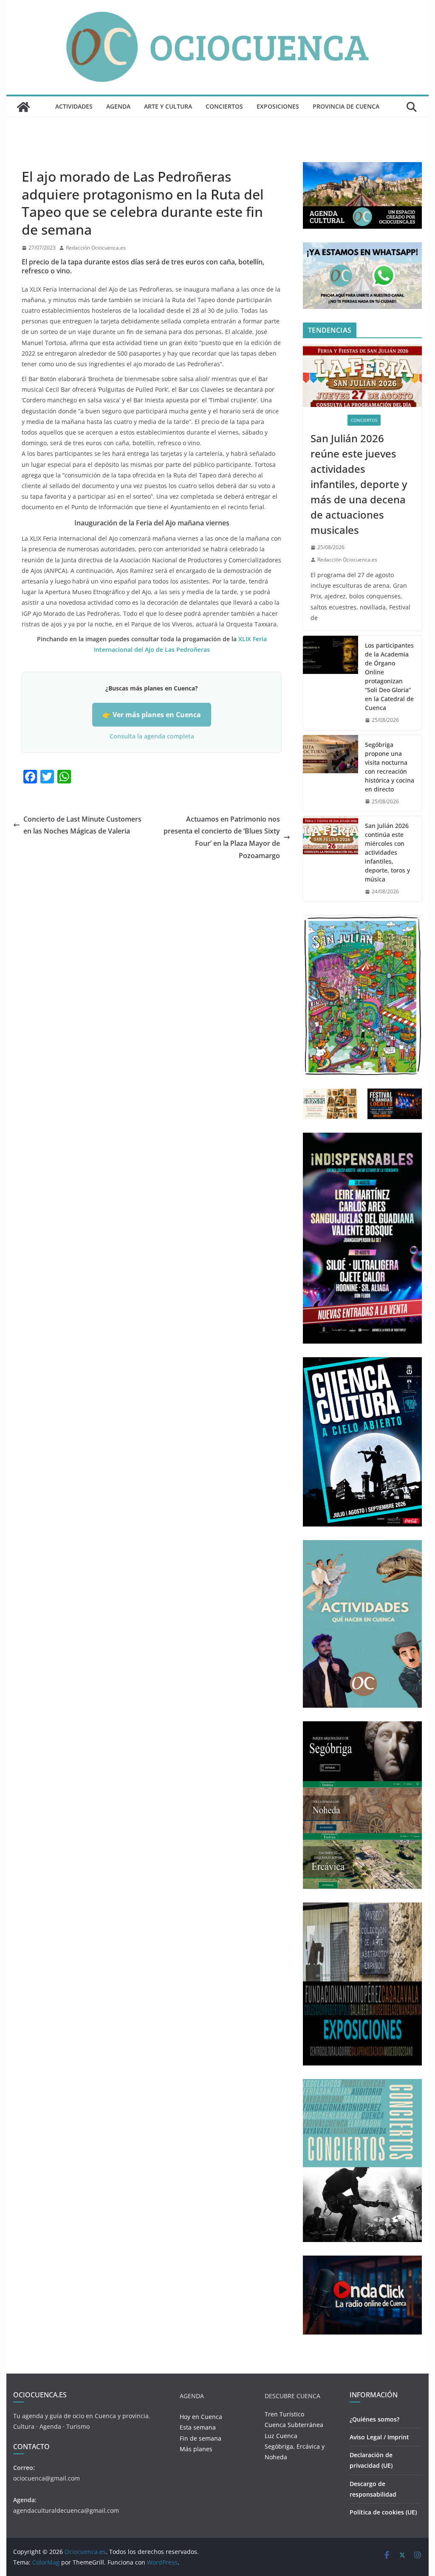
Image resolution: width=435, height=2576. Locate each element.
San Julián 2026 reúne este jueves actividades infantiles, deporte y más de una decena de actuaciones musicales (359, 484)
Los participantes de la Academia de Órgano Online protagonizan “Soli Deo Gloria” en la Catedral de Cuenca (389, 676)
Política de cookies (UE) (383, 2512)
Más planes (196, 2449)
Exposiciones (278, 106)
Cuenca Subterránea (294, 2425)
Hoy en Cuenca (201, 2417)
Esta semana (198, 2427)
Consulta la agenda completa (152, 736)
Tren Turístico (284, 2414)
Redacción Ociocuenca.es (96, 248)
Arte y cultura (168, 106)
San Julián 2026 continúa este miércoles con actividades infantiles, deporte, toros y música (387, 852)
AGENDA (118, 106)
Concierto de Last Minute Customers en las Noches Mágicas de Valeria (82, 825)
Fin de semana (201, 2438)
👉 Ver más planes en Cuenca (152, 715)
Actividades (74, 106)
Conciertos (224, 106)
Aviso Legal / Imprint (379, 2437)
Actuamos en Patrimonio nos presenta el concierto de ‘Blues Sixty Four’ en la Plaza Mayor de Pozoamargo (222, 837)
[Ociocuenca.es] (23, 107)
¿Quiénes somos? (374, 2419)
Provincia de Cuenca (346, 106)
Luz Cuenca (281, 2436)
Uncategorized (42, 157)
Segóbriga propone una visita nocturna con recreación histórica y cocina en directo (390, 767)
